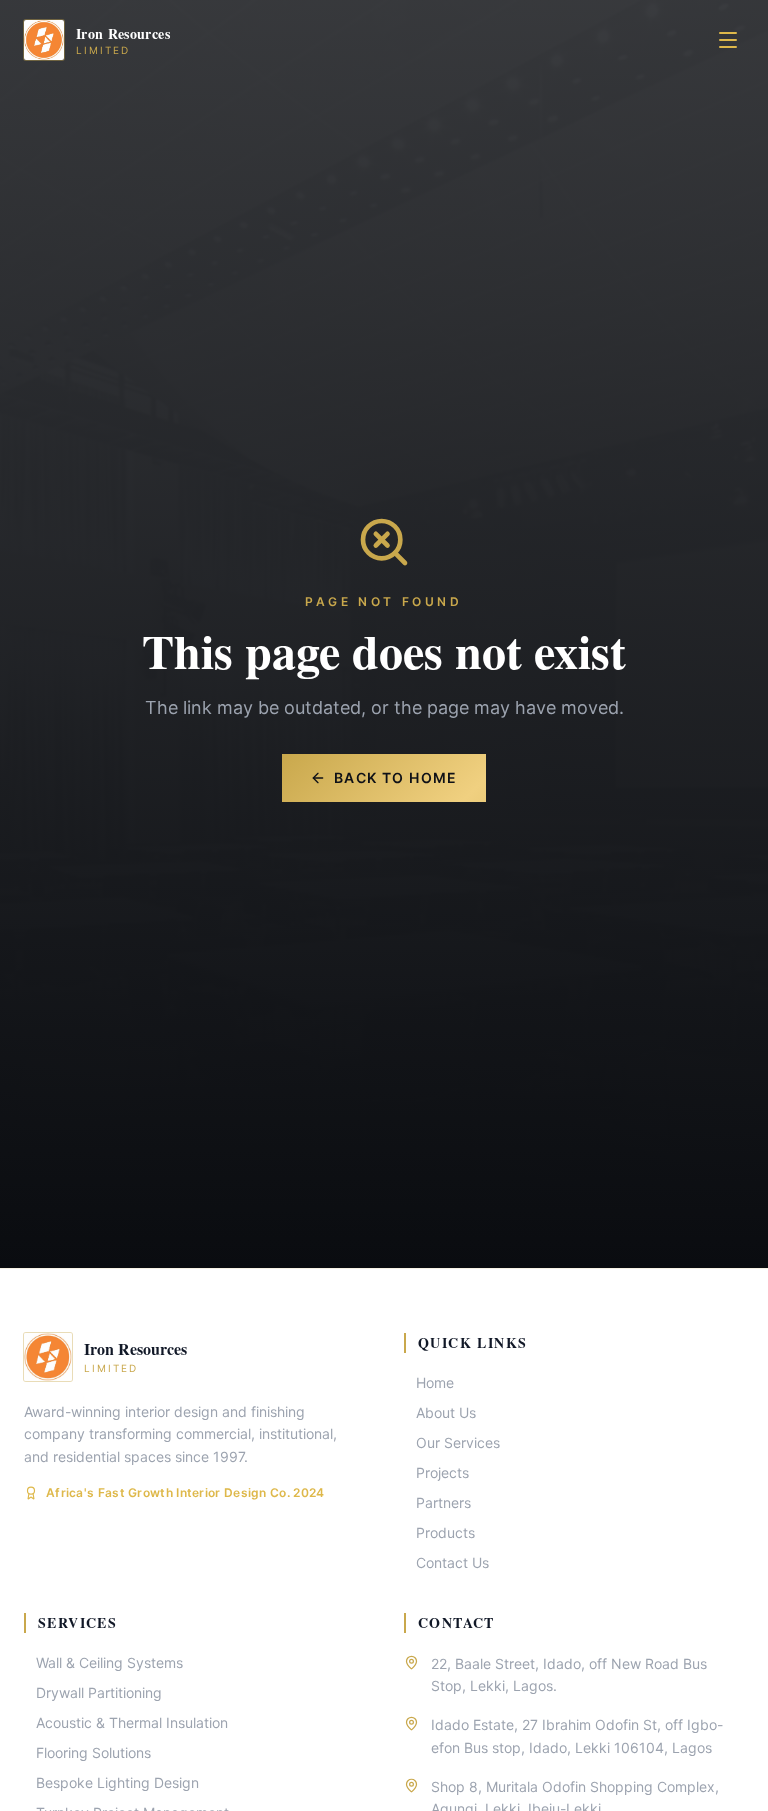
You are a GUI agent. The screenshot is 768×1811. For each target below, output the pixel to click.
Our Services (458, 1442)
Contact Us (452, 1562)
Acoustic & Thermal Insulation (132, 1722)
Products (445, 1532)
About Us (446, 1412)
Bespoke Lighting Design (117, 1782)
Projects (442, 1472)
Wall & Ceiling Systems (109, 1662)
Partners (443, 1502)
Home (435, 1382)
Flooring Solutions (93, 1752)
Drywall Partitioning (99, 1692)
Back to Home (396, 777)
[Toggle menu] (728, 40)
